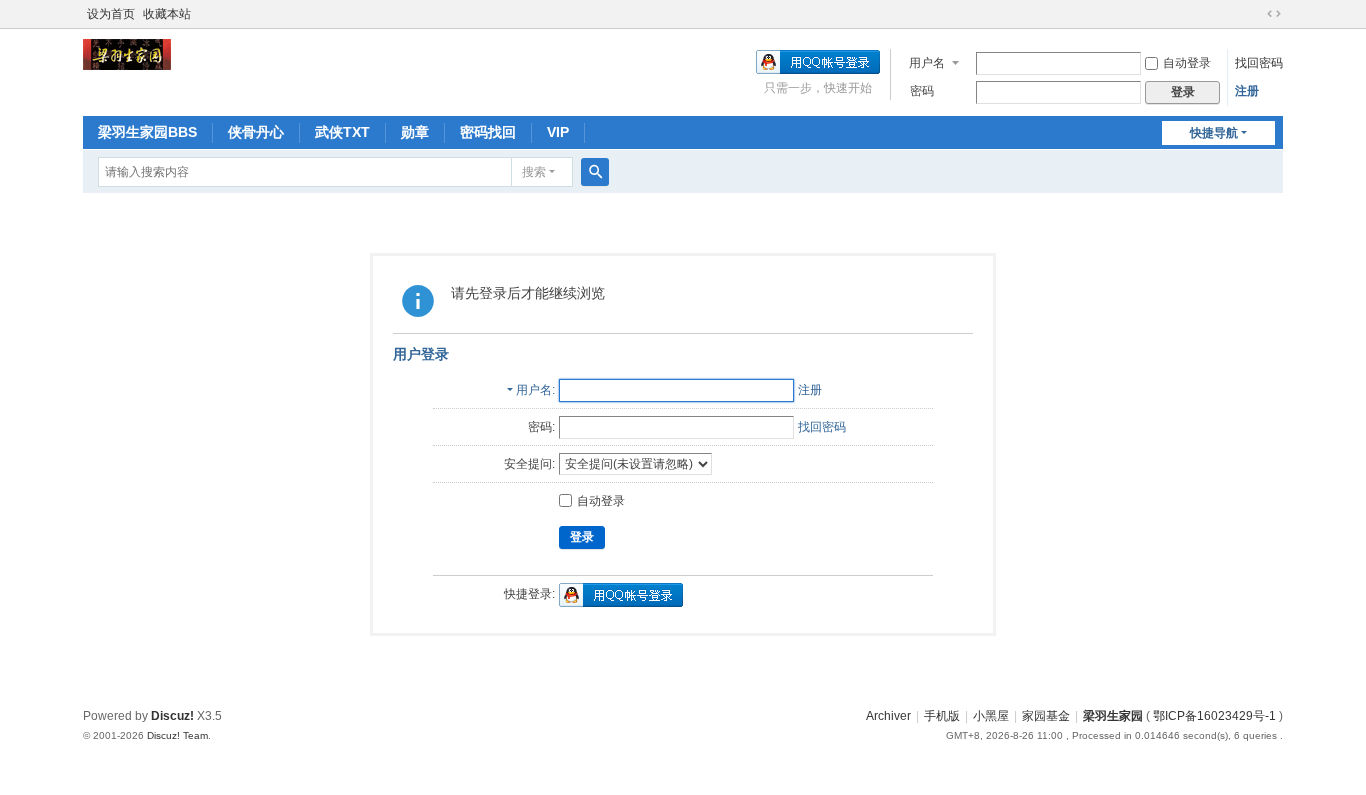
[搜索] (595, 172)
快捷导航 (1214, 133)
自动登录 (1187, 63)
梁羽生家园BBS (147, 132)
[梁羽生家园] (127, 54)
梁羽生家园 (1113, 716)
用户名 (927, 63)
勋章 (415, 132)
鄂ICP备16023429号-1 (1214, 716)
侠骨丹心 (256, 132)
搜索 (534, 172)
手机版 (942, 716)
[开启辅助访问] (1255, 14)
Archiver (888, 716)
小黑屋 (991, 716)
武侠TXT (342, 132)
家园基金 (1046, 716)
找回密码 (1259, 63)
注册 (1247, 91)
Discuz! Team (177, 735)
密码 (922, 91)
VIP (558, 132)
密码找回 (488, 132)
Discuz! (172, 716)
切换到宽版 (1274, 14)
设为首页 (111, 14)
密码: (541, 427)
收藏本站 (167, 14)
